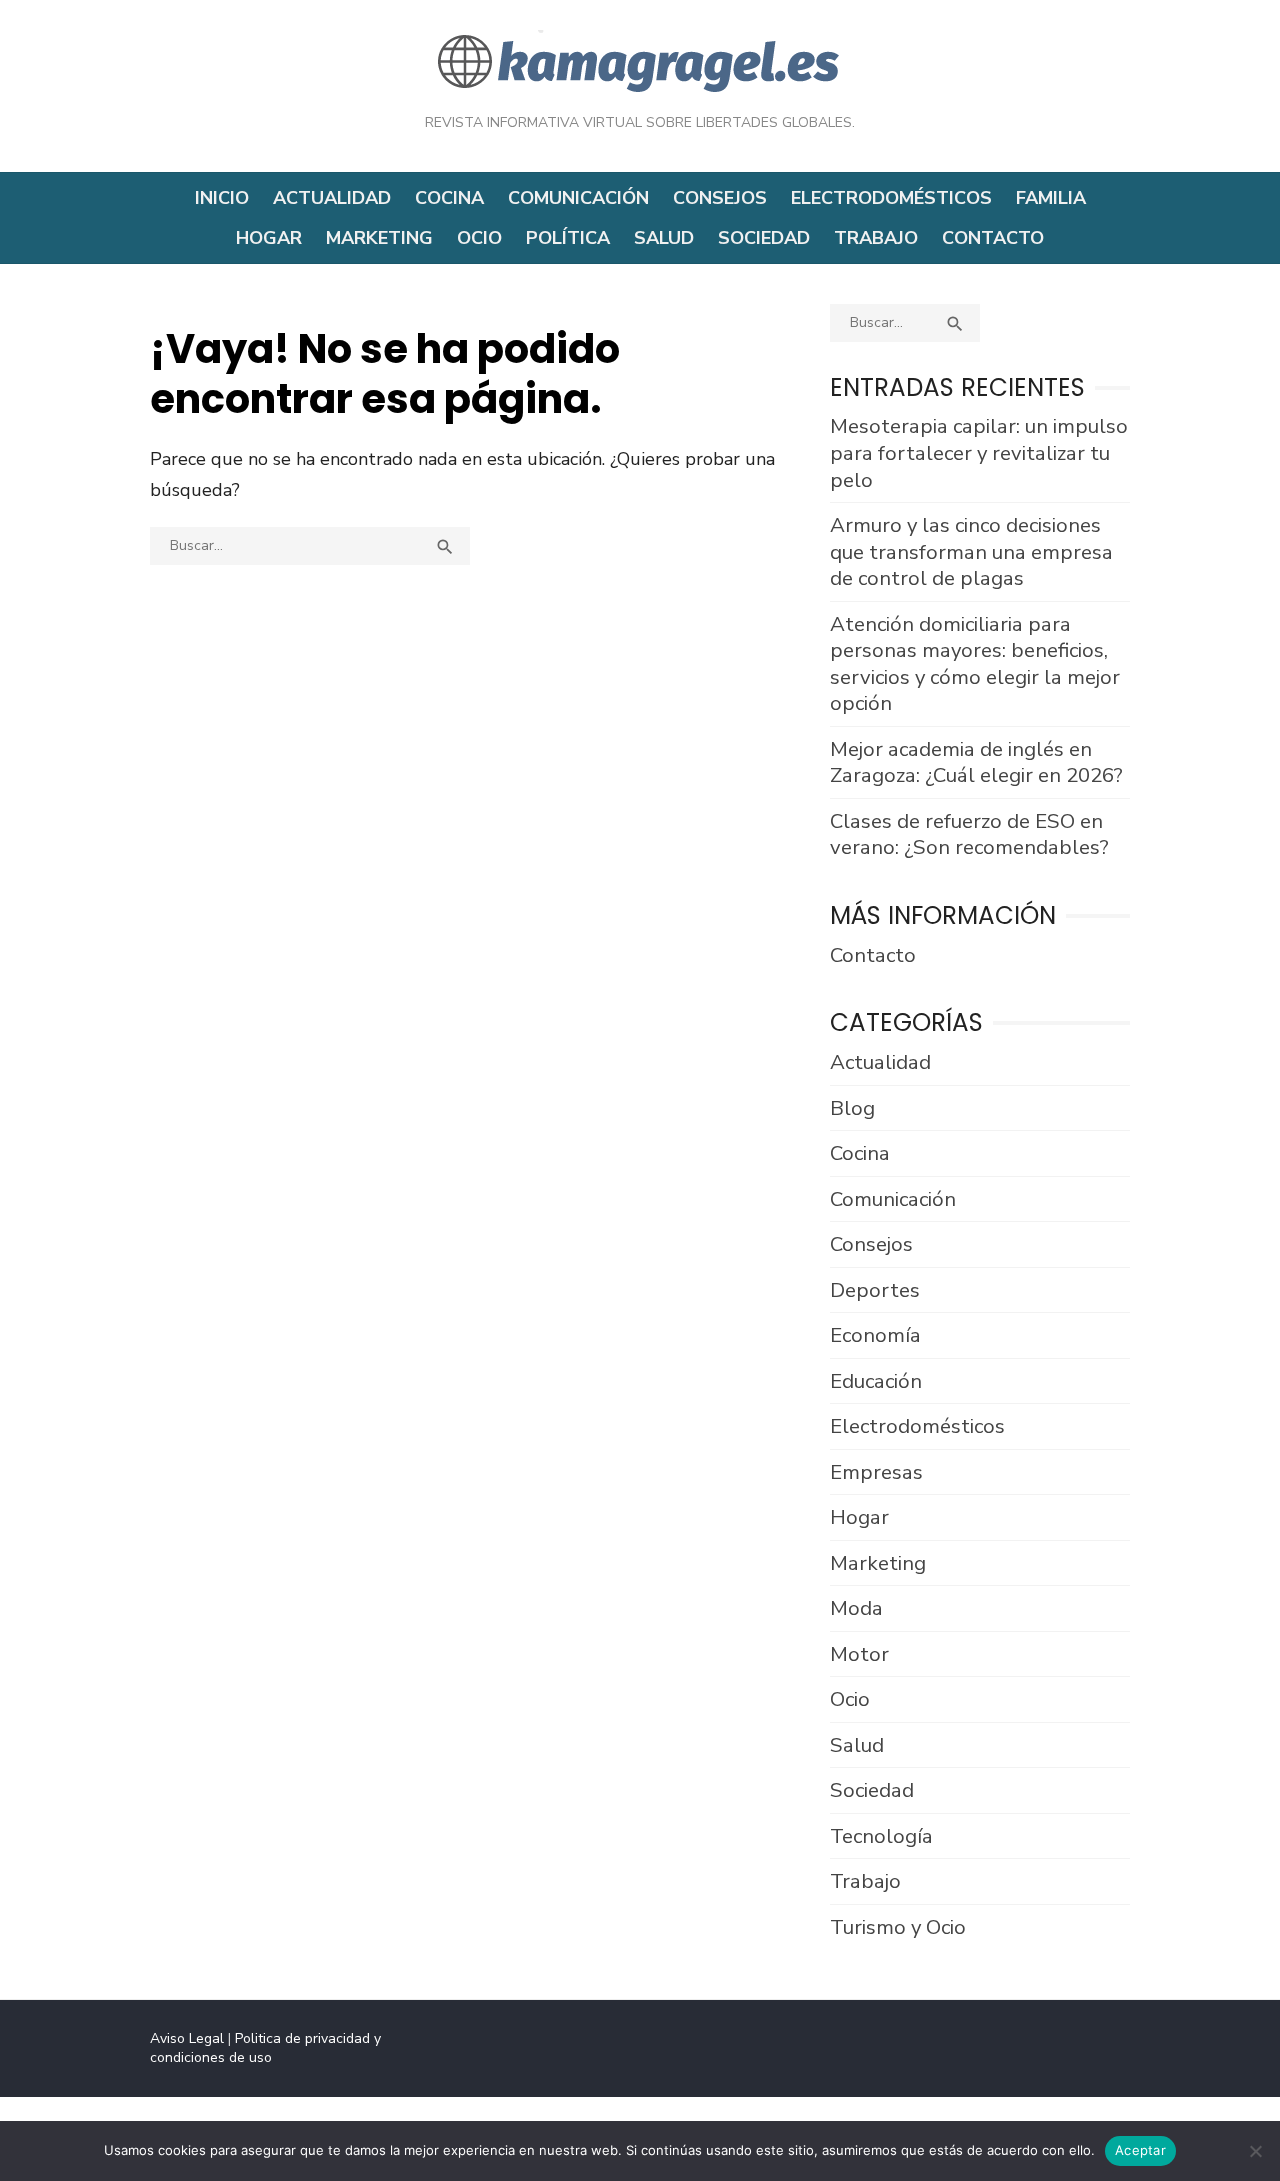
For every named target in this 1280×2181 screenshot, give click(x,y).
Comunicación (578, 198)
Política (568, 238)
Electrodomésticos (891, 198)
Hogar (269, 238)
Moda (856, 1608)
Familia (1051, 198)
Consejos (720, 198)
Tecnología (881, 1836)
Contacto (993, 238)
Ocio (479, 238)
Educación (876, 1381)
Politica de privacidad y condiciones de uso (265, 2047)
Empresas (876, 1472)
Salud (664, 238)
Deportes (875, 1290)
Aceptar (1140, 2150)
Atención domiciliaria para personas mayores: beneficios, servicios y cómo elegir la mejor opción (975, 664)
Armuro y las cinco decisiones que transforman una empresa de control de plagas (971, 551)
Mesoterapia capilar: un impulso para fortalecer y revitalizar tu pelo (979, 452)
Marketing (379, 238)
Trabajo (876, 238)
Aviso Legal (187, 2038)
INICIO (222, 198)
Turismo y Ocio (898, 1927)
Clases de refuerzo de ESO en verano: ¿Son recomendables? (969, 834)
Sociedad (764, 238)
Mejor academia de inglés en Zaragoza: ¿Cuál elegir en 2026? (976, 762)
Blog (852, 1108)
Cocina (449, 198)
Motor (859, 1654)
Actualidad (332, 198)
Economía (875, 1335)
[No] (1255, 2151)
